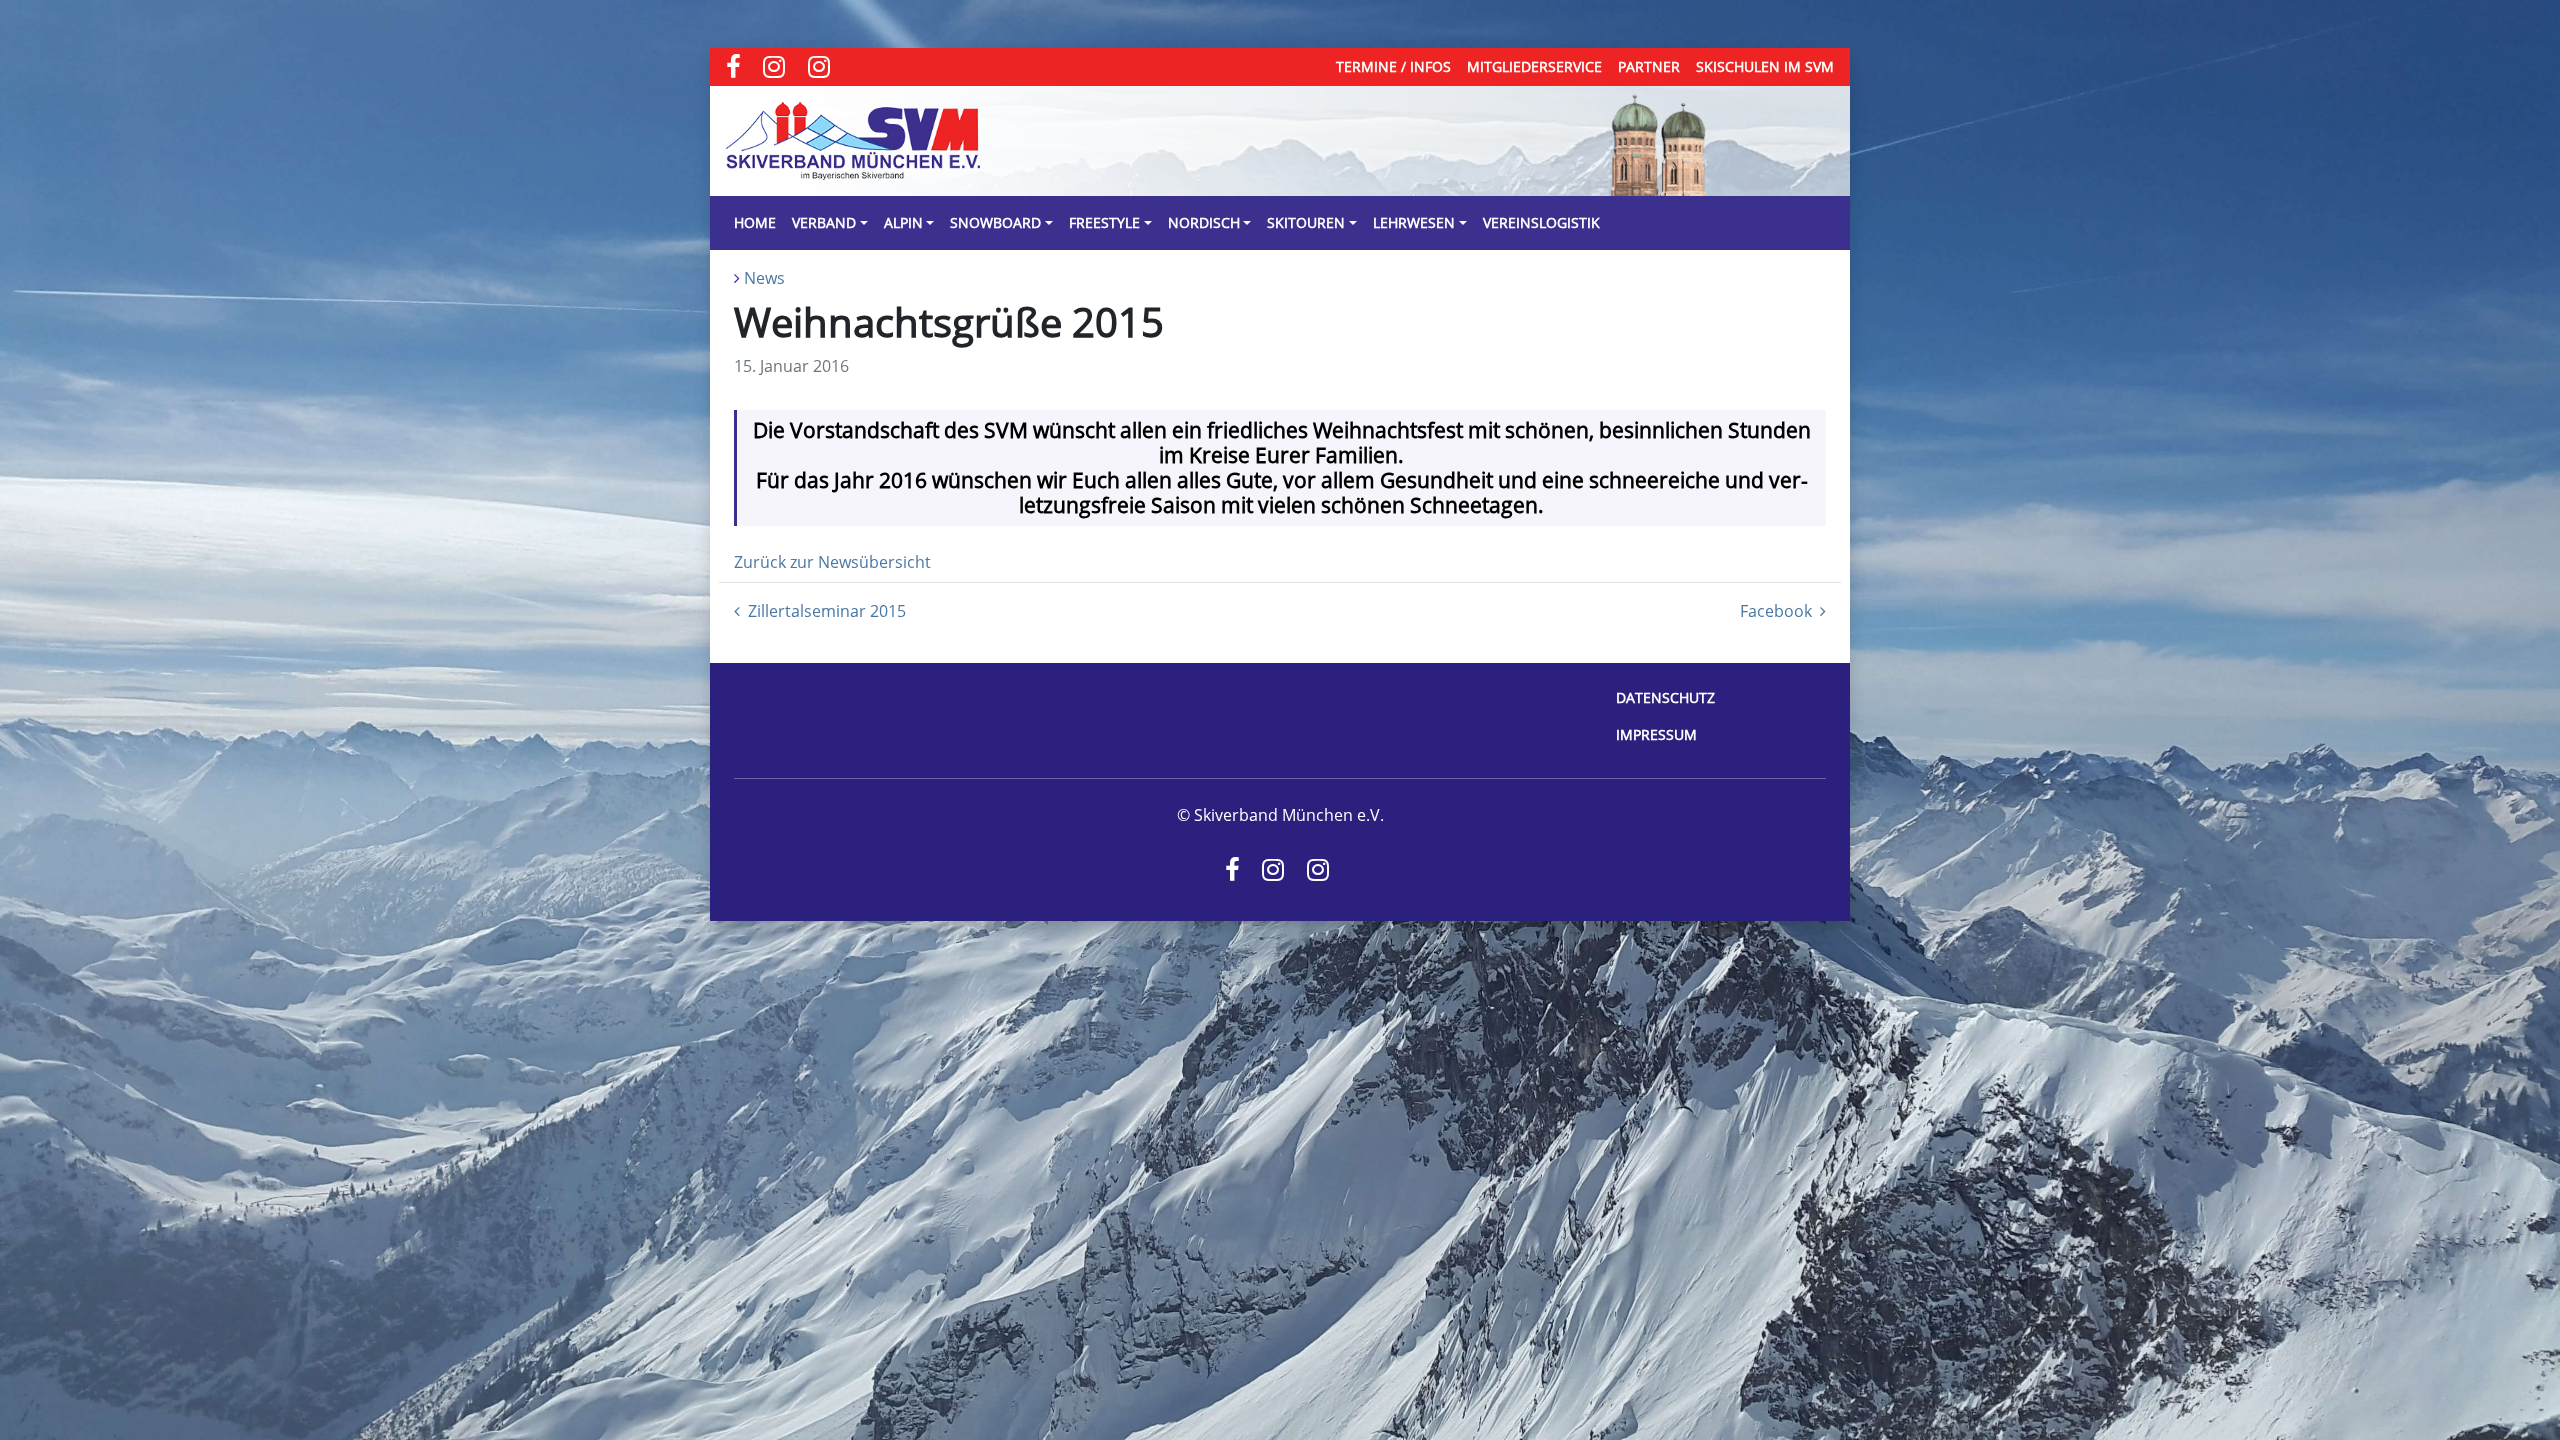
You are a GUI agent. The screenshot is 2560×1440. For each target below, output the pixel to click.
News (764, 278)
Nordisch (1204, 222)
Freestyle (1104, 222)
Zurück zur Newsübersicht (832, 562)
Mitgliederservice (1534, 66)
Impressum (1656, 734)
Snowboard (995, 222)
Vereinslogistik (1541, 222)
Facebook (1776, 611)
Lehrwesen (1414, 222)
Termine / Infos (1393, 66)
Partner (1649, 66)
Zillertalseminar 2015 (827, 611)
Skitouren (1306, 222)
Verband (824, 222)
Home (755, 222)
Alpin (903, 222)
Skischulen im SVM (1765, 66)
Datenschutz (1665, 697)
